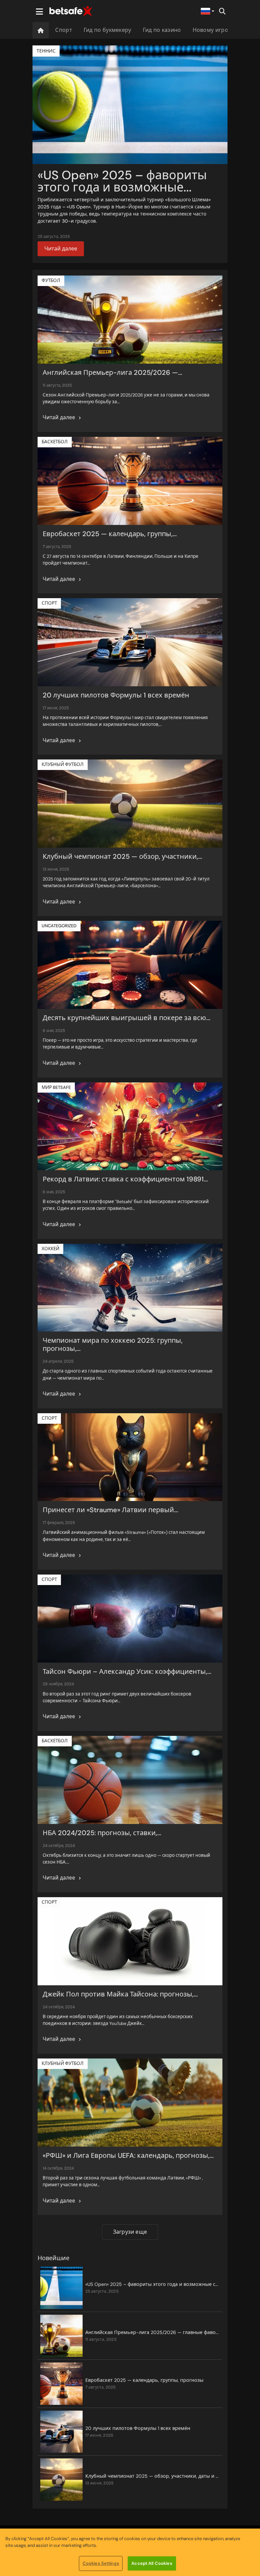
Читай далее (61, 249)
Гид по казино (162, 30)
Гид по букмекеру (107, 30)
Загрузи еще (130, 2232)
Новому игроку (213, 30)
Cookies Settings (101, 2563)
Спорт (64, 30)
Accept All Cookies (152, 2563)
